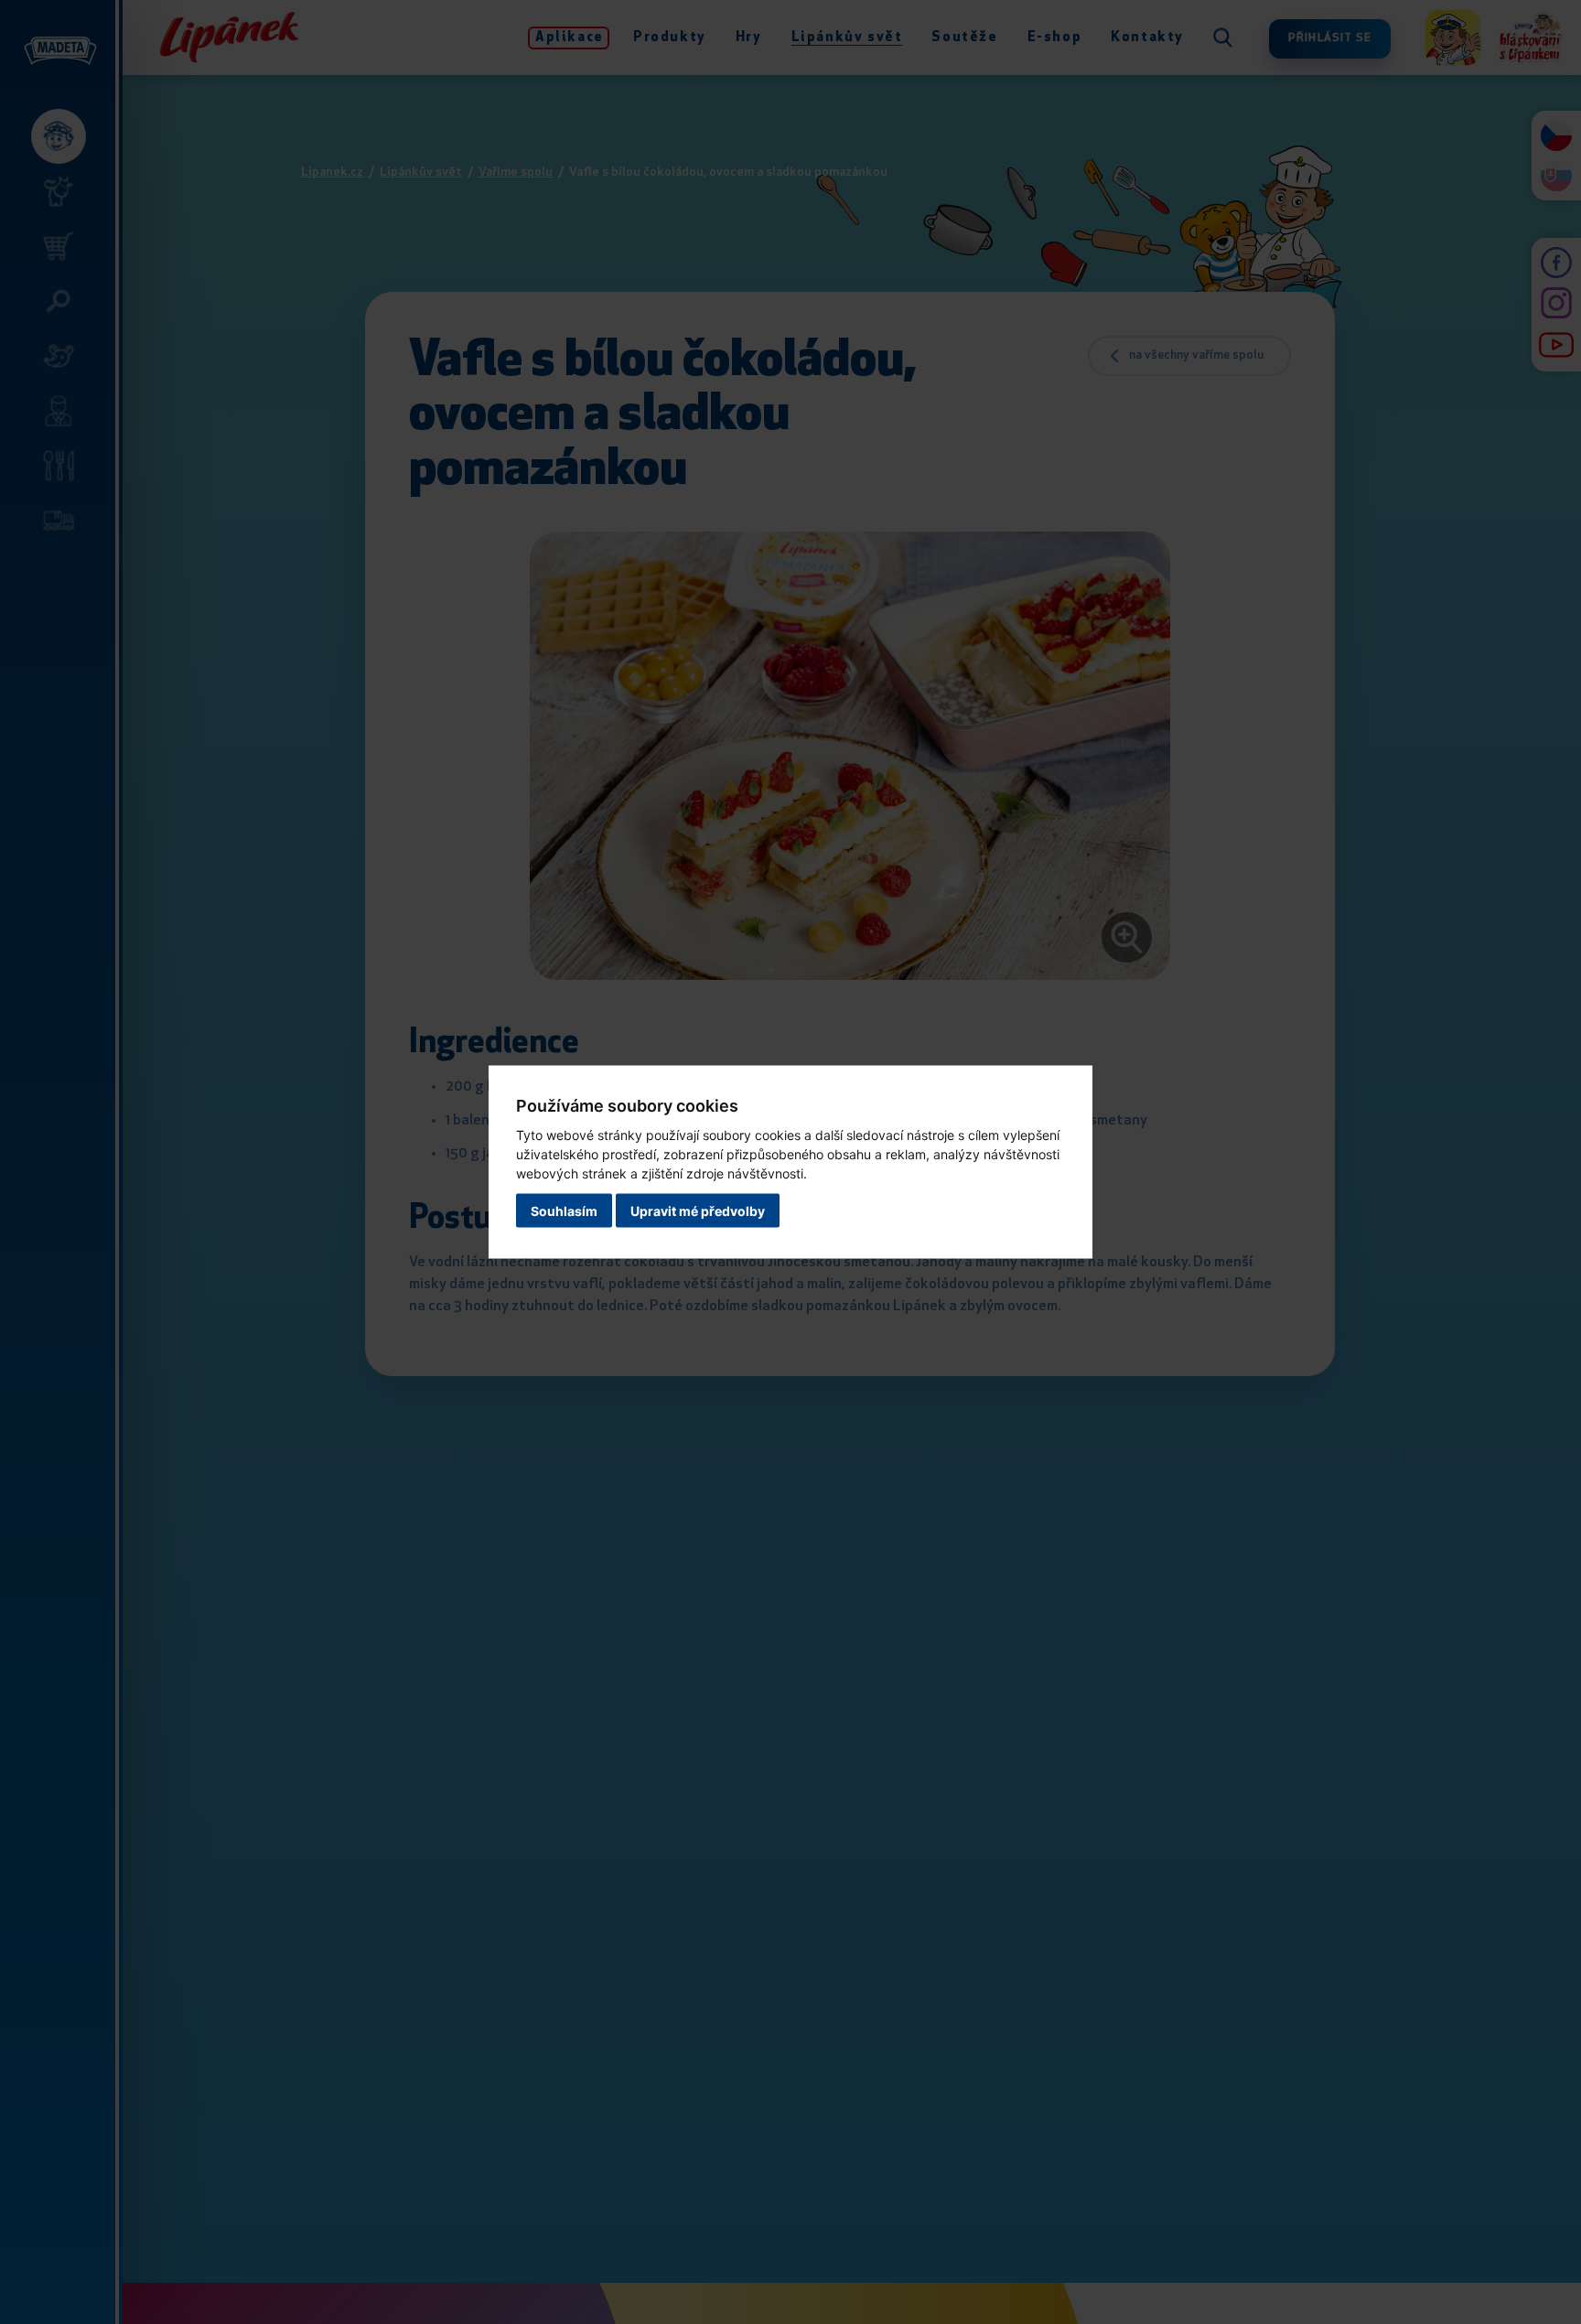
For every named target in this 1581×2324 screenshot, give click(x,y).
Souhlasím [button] (564, 1211)
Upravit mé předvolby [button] (698, 1211)
